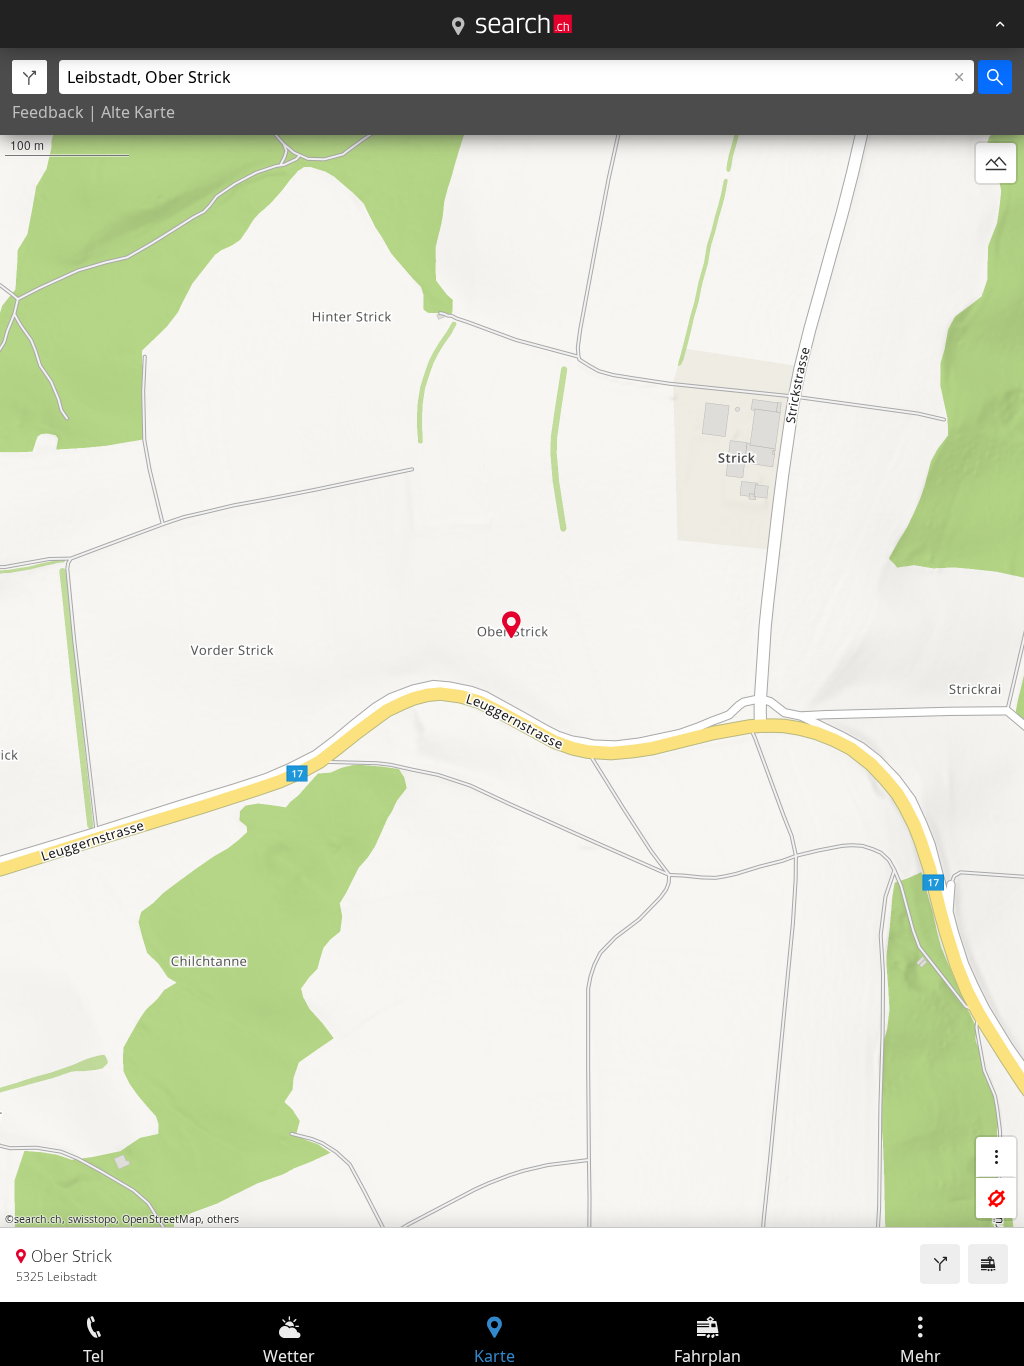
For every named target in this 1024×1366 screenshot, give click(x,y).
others (223, 1219)
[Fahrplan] (988, 1264)
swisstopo (92, 1219)
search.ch (38, 1219)
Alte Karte (138, 112)
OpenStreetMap (161, 1219)
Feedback (48, 112)
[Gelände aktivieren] (996, 163)
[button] (511, 624)
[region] (512, 675)
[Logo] (524, 24)
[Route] (940, 1264)
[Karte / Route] (458, 27)
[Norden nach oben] (996, 211)
